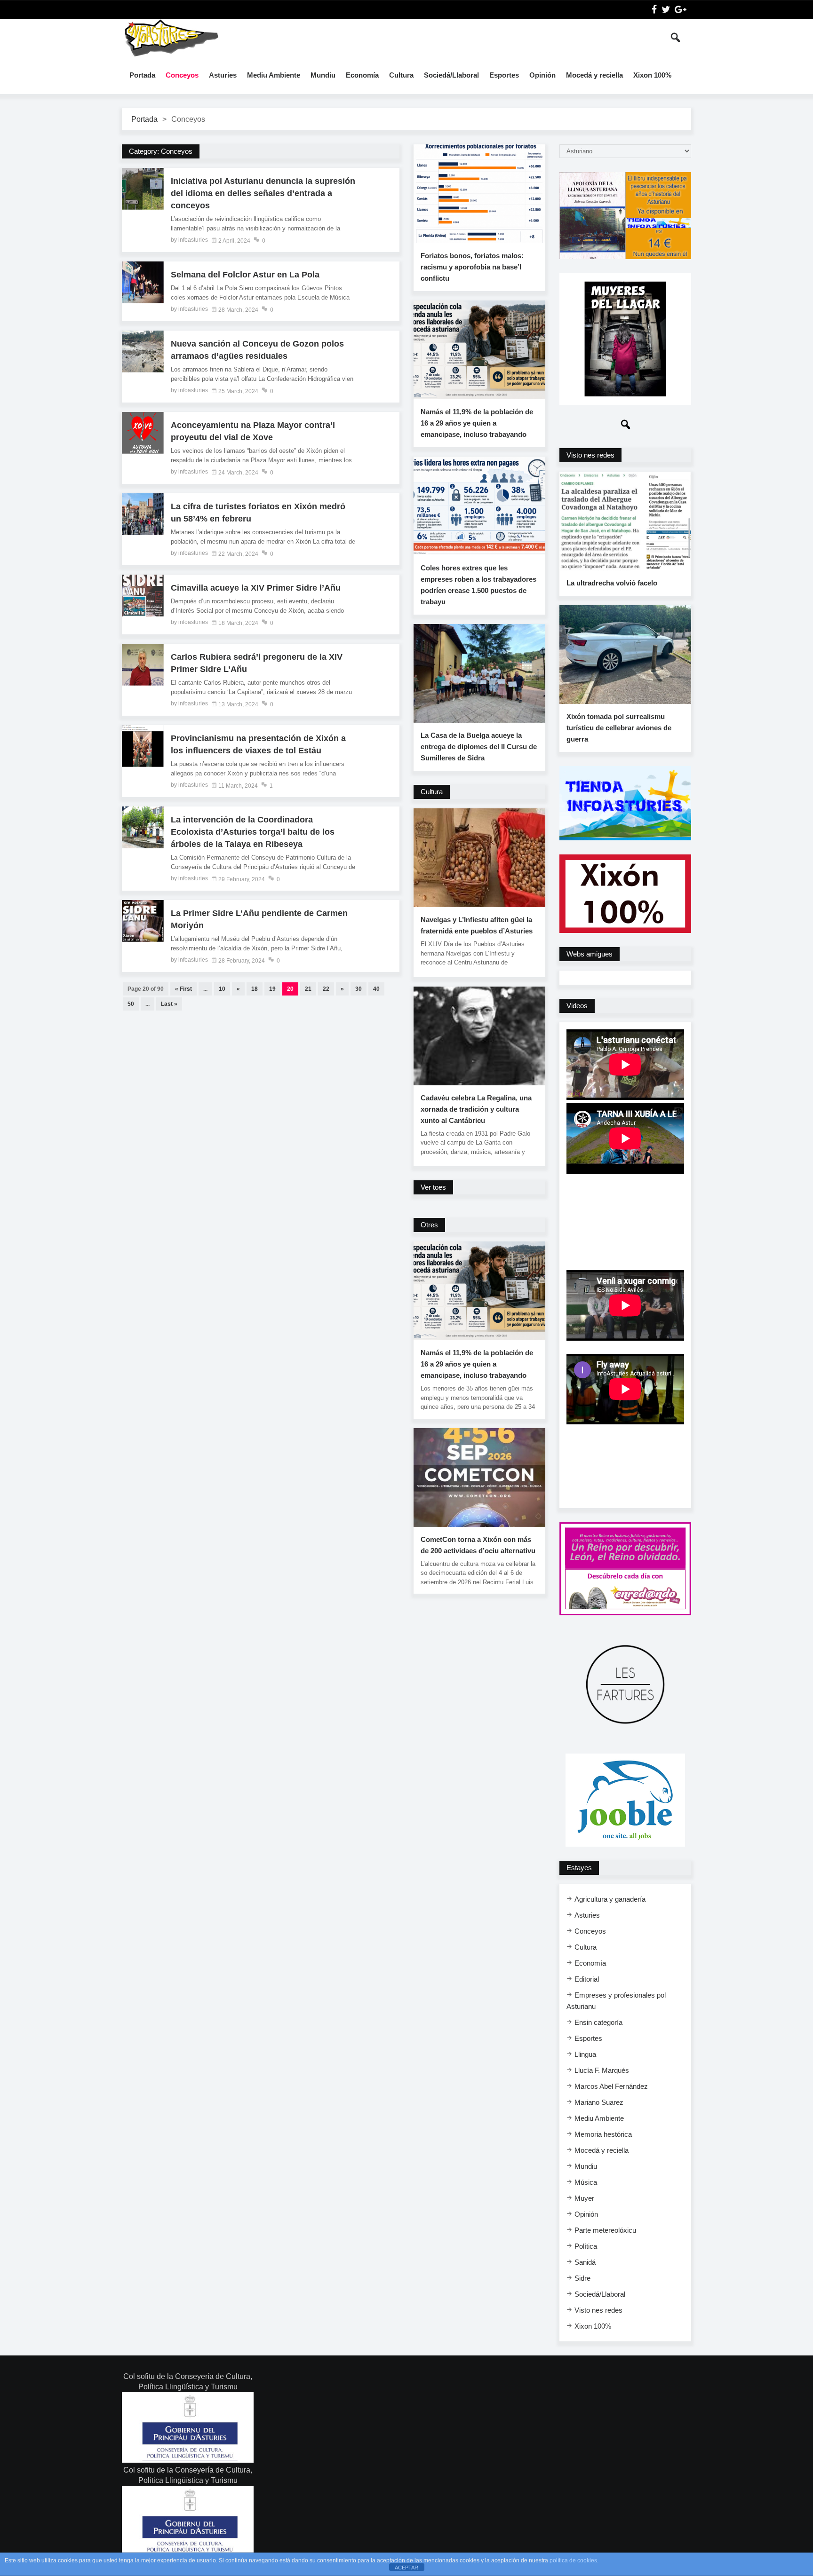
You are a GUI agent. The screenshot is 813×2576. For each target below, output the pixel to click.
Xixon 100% (652, 75)
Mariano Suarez (599, 2102)
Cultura (401, 75)
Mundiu (323, 75)
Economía (362, 75)
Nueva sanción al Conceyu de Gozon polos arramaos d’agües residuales (257, 350)
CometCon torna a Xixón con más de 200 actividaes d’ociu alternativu (478, 1545)
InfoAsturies (171, 38)
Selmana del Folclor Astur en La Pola (245, 275)
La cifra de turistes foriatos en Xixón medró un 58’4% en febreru (258, 513)
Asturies (223, 75)
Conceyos (182, 75)
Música (586, 2182)
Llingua (585, 2054)
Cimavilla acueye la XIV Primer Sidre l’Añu (256, 588)
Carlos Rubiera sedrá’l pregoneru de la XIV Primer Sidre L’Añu (257, 663)
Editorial (587, 1979)
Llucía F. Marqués (602, 2070)
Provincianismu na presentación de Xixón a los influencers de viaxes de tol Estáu (258, 744)
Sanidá (585, 2262)
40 (376, 989)
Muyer (584, 2198)
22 (326, 989)
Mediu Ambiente (274, 75)
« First (183, 989)
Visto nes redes (598, 2310)
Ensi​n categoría (598, 2022)
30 (359, 989)
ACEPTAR (406, 2568)
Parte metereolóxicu (605, 2230)
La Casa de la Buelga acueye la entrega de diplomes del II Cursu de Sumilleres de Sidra (479, 747)
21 (308, 989)
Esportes (504, 75)
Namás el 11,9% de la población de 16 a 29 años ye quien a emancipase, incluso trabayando (477, 423)
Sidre (582, 2278)
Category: (161, 151)
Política (586, 2246)
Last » (169, 1004)
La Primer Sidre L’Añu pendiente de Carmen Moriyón (259, 919)
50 (131, 1004)
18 (255, 989)
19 (272, 989)
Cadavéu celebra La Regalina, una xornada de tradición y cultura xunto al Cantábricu (476, 1109)
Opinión (542, 75)
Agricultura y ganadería (610, 1899)
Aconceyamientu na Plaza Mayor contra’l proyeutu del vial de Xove (253, 431)
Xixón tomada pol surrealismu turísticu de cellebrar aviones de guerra (619, 728)
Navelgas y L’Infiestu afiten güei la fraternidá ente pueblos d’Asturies (477, 925)
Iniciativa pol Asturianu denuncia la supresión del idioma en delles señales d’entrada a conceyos (263, 193)
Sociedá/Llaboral (451, 75)
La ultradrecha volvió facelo (612, 583)
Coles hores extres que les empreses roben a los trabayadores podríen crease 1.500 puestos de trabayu (478, 585)
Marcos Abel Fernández (611, 2086)
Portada (142, 75)
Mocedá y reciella (594, 75)
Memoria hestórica (603, 2134)
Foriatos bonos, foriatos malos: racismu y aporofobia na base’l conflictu (472, 267)
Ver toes (433, 1187)
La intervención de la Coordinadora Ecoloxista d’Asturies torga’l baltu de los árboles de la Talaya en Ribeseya (253, 832)
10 (222, 989)
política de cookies (573, 2560)
